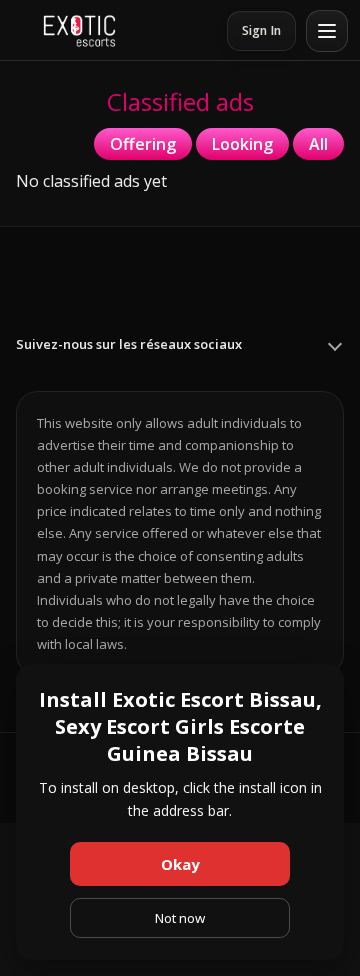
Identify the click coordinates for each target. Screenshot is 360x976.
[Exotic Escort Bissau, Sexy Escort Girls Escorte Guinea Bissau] (79, 31)
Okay (180, 864)
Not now (180, 918)
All (318, 144)
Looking (242, 144)
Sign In (261, 30)
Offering (143, 144)
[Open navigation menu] (327, 31)
